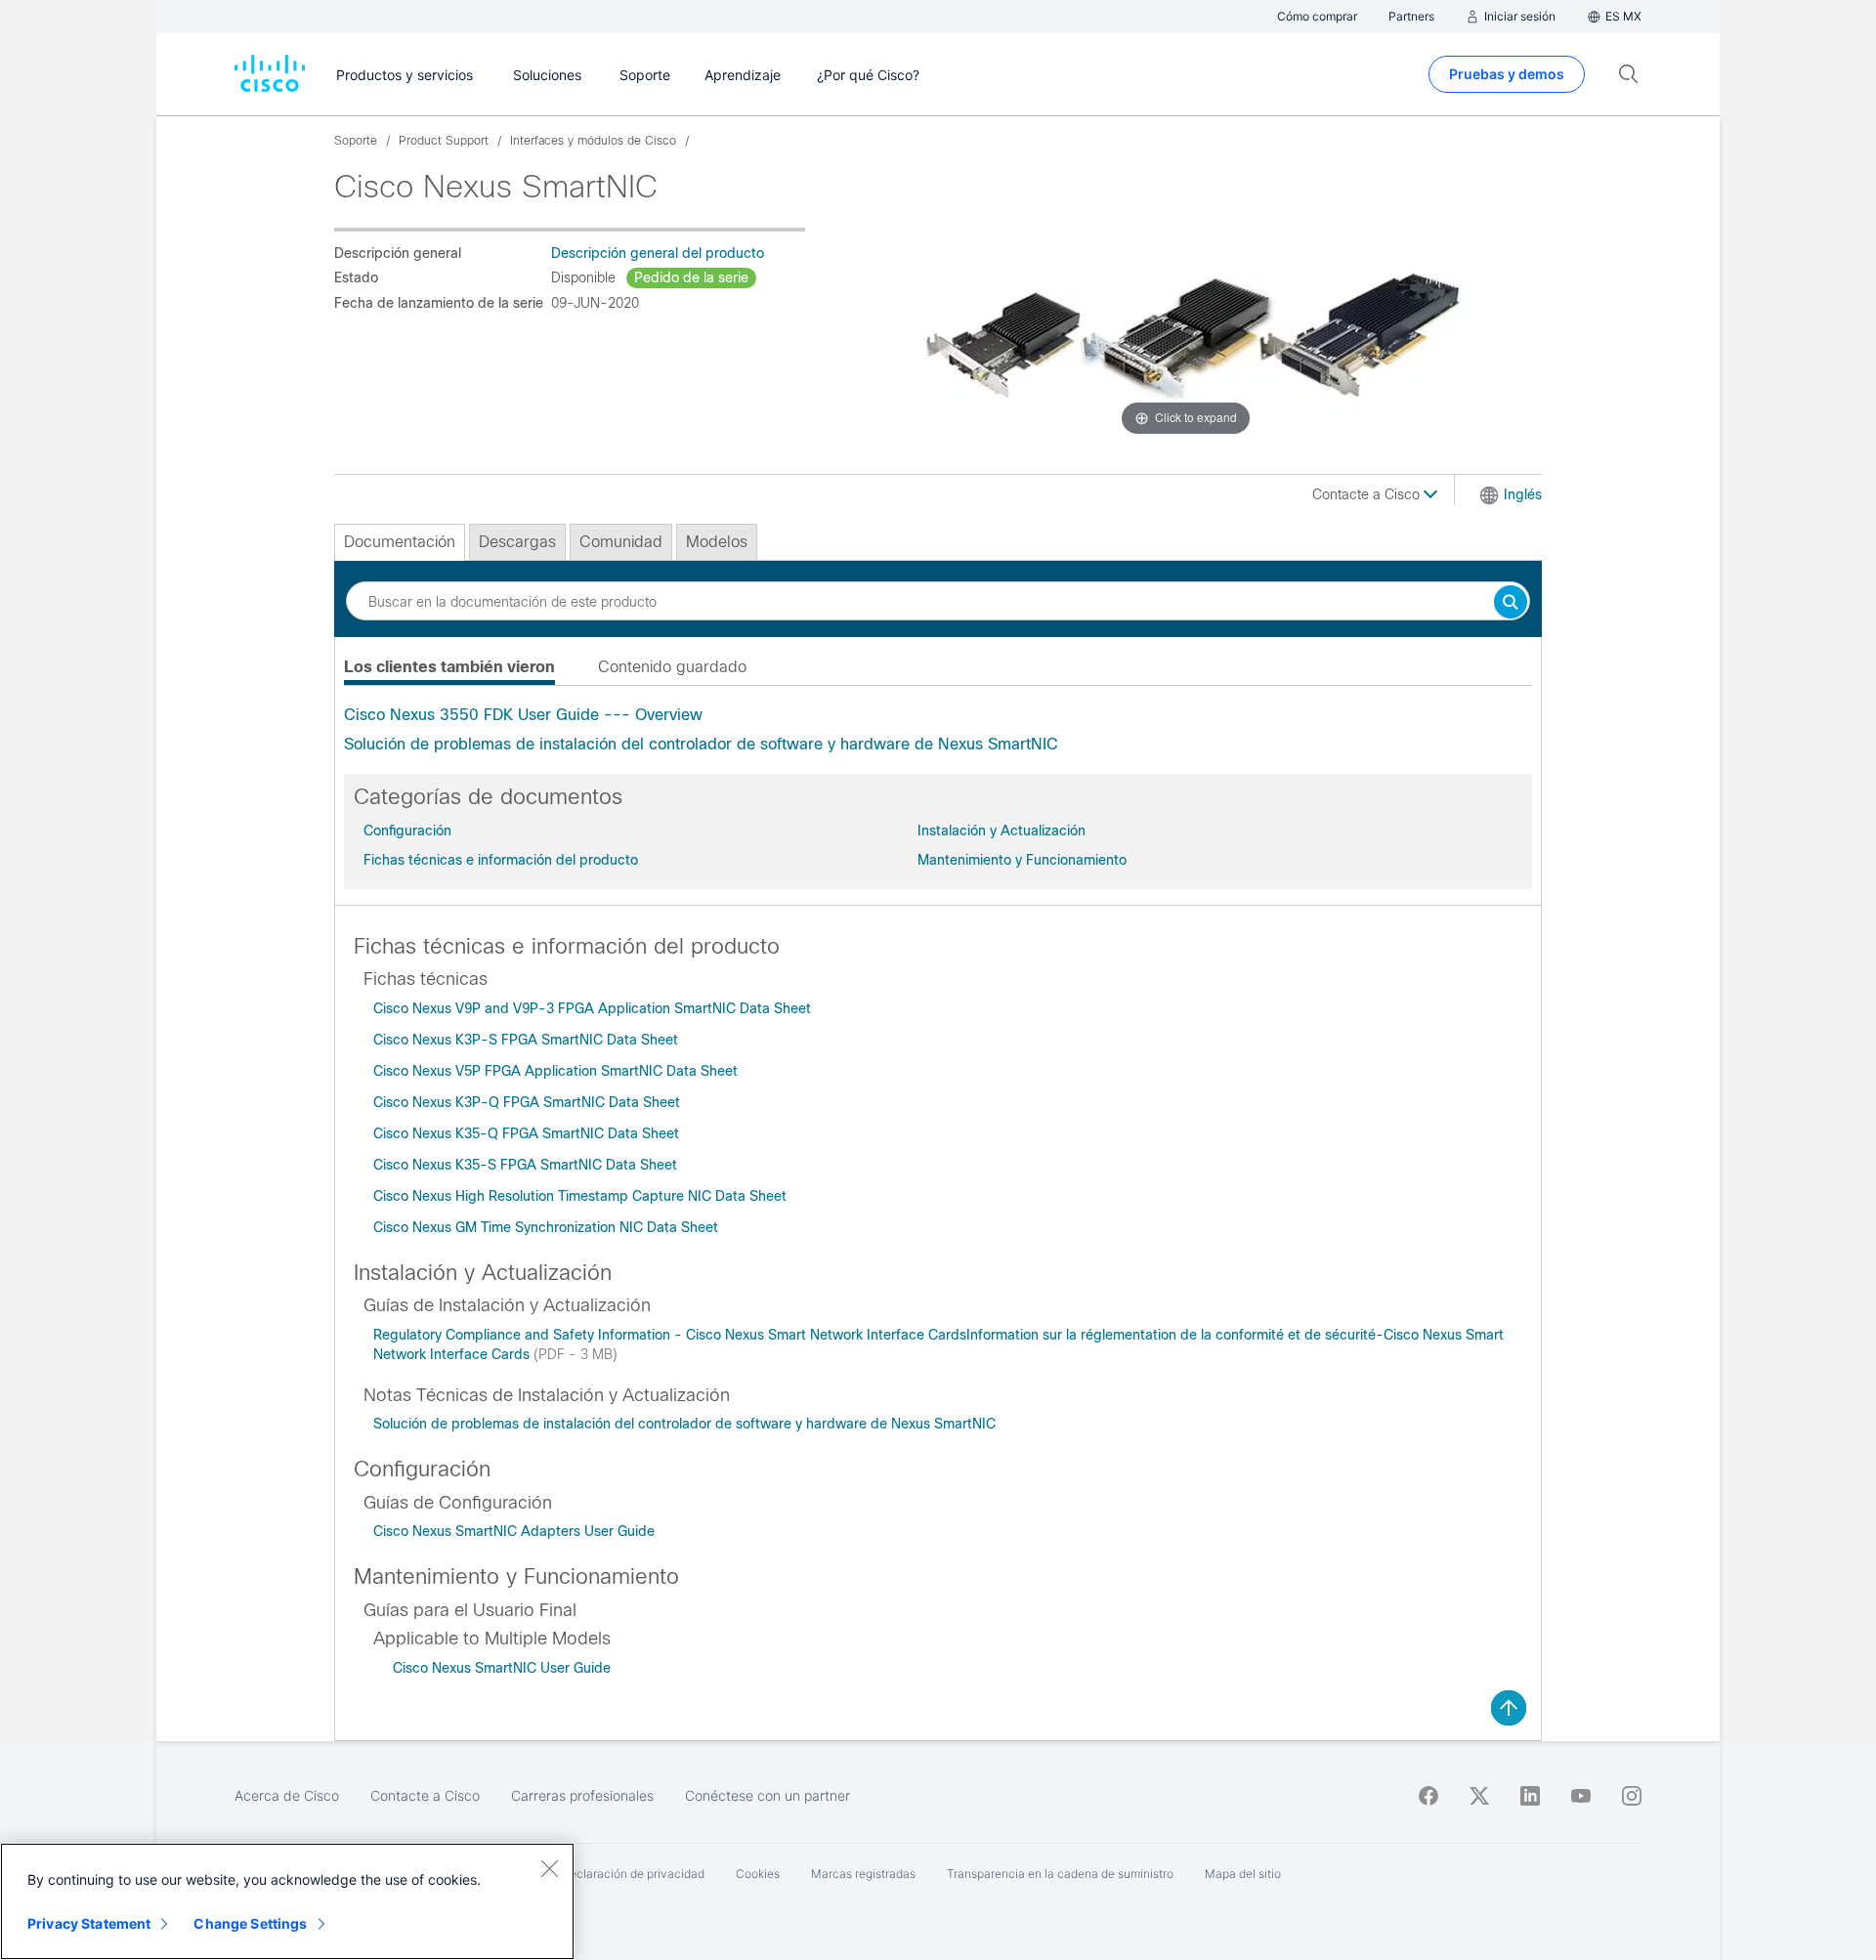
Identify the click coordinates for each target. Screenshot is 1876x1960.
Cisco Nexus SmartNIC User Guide (502, 1668)
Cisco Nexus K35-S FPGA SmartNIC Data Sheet (527, 1165)
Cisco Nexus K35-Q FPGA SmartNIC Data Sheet (526, 1133)
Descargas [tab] (517, 542)
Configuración (407, 831)
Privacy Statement (89, 1923)
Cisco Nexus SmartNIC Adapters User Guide (514, 1531)
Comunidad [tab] (621, 542)
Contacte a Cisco (1368, 494)
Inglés (1523, 494)
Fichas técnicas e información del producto (501, 860)
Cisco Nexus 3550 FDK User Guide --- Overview (523, 715)
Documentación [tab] (400, 542)
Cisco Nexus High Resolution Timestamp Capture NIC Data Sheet (580, 1196)
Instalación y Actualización (1002, 831)
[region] (287, 1901)
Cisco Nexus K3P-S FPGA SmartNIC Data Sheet (526, 1040)
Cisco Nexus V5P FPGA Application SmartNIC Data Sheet (555, 1071)
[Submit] (1511, 603)
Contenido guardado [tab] (672, 667)
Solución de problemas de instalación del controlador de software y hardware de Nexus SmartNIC (701, 744)
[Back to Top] (1509, 1708)
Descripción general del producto (658, 253)
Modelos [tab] (717, 542)
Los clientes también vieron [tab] (449, 667)
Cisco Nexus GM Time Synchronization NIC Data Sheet (546, 1227)
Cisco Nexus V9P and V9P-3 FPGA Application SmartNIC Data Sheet (592, 1008)
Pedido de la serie (691, 277)
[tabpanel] (938, 730)
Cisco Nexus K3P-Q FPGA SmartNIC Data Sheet (527, 1102)
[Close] (549, 1868)
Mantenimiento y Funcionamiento (1022, 860)
